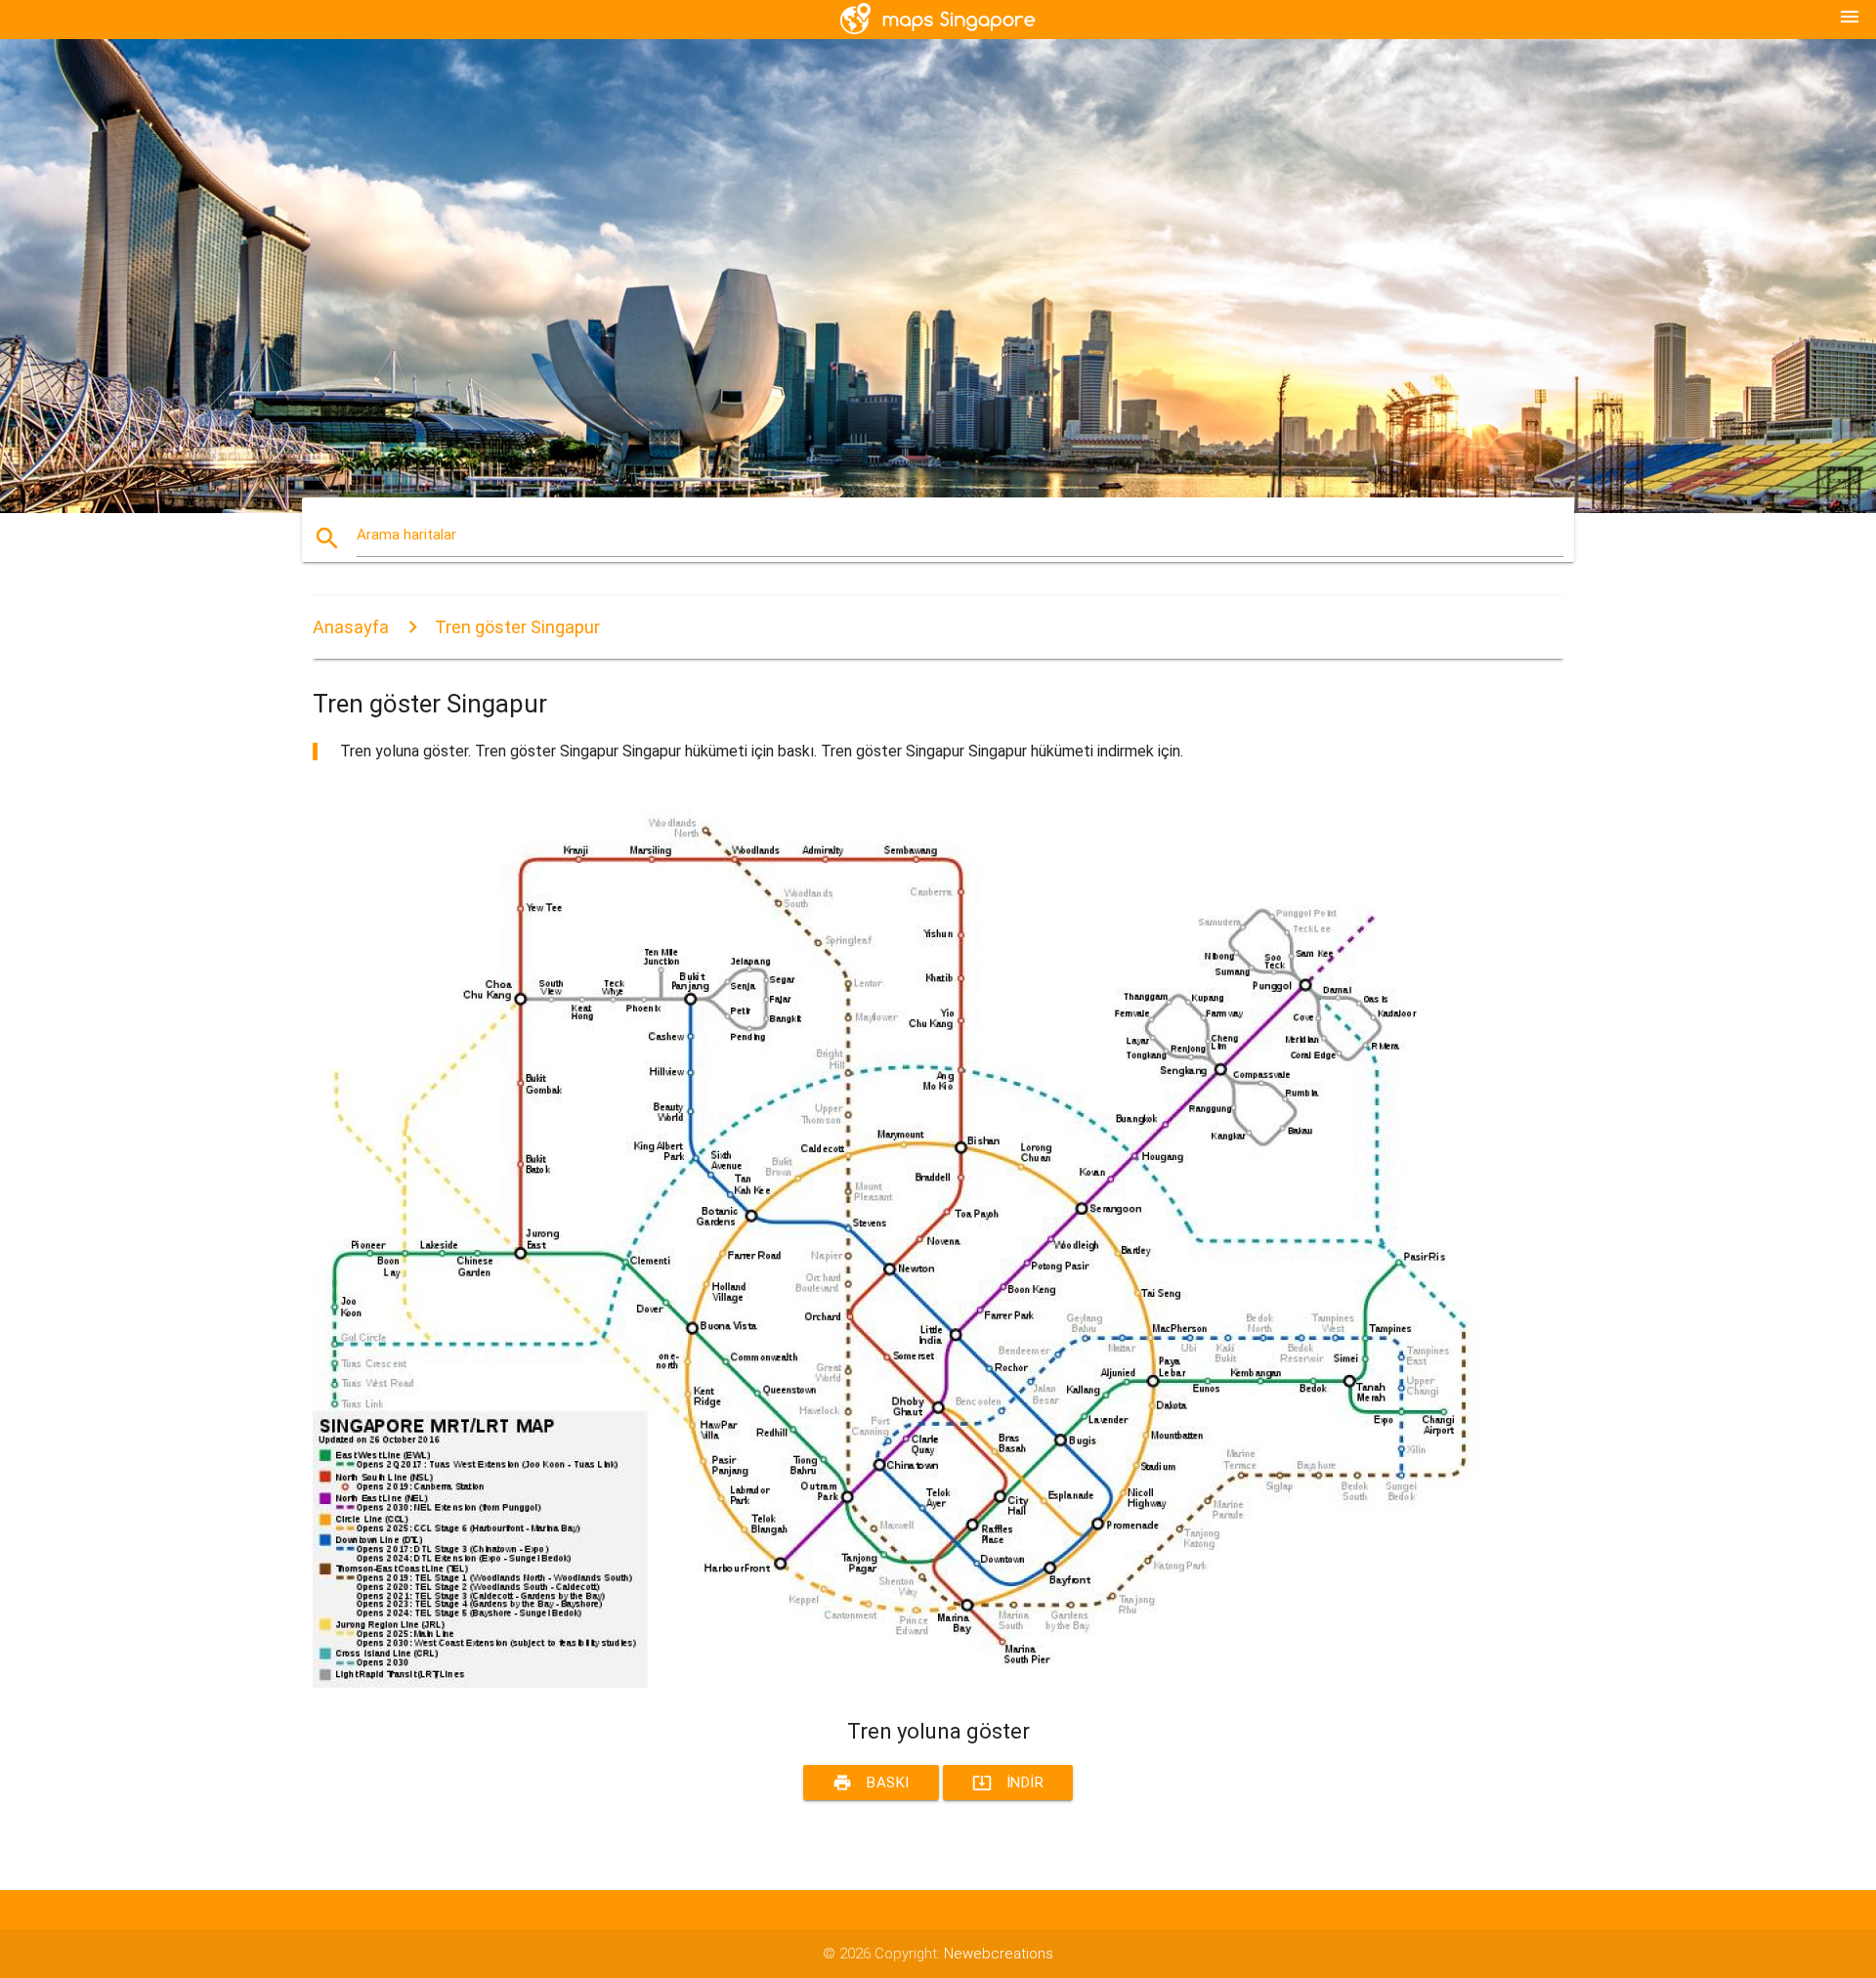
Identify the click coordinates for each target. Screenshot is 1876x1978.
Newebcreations (999, 1954)
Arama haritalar (406, 535)
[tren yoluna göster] (899, 1683)
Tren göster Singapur (517, 627)
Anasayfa (351, 627)
